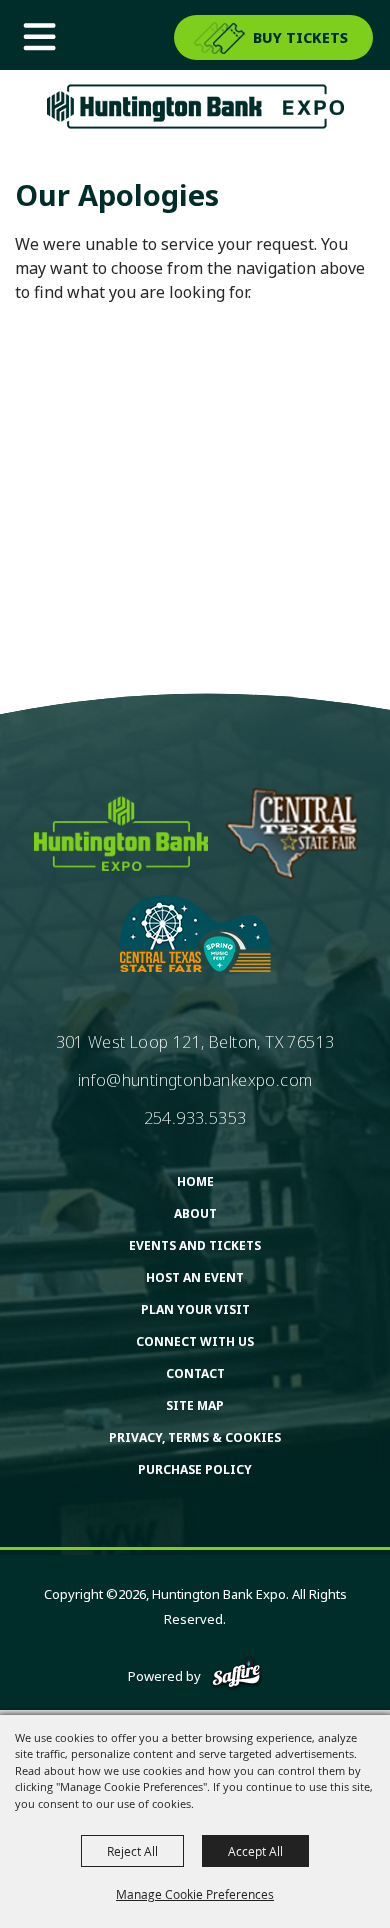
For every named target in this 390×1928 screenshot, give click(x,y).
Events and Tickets (195, 1245)
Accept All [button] (255, 1851)
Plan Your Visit (195, 1309)
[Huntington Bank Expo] (195, 106)
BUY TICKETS (300, 37)
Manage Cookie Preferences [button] (195, 1894)
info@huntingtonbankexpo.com (195, 1080)
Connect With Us (195, 1341)
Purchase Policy (195, 1469)
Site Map (195, 1405)
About (195, 1213)
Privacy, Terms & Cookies (195, 1437)
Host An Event (195, 1277)
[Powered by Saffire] (236, 1676)
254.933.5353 (195, 1118)
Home (195, 1181)
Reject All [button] (132, 1851)
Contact (195, 1373)
